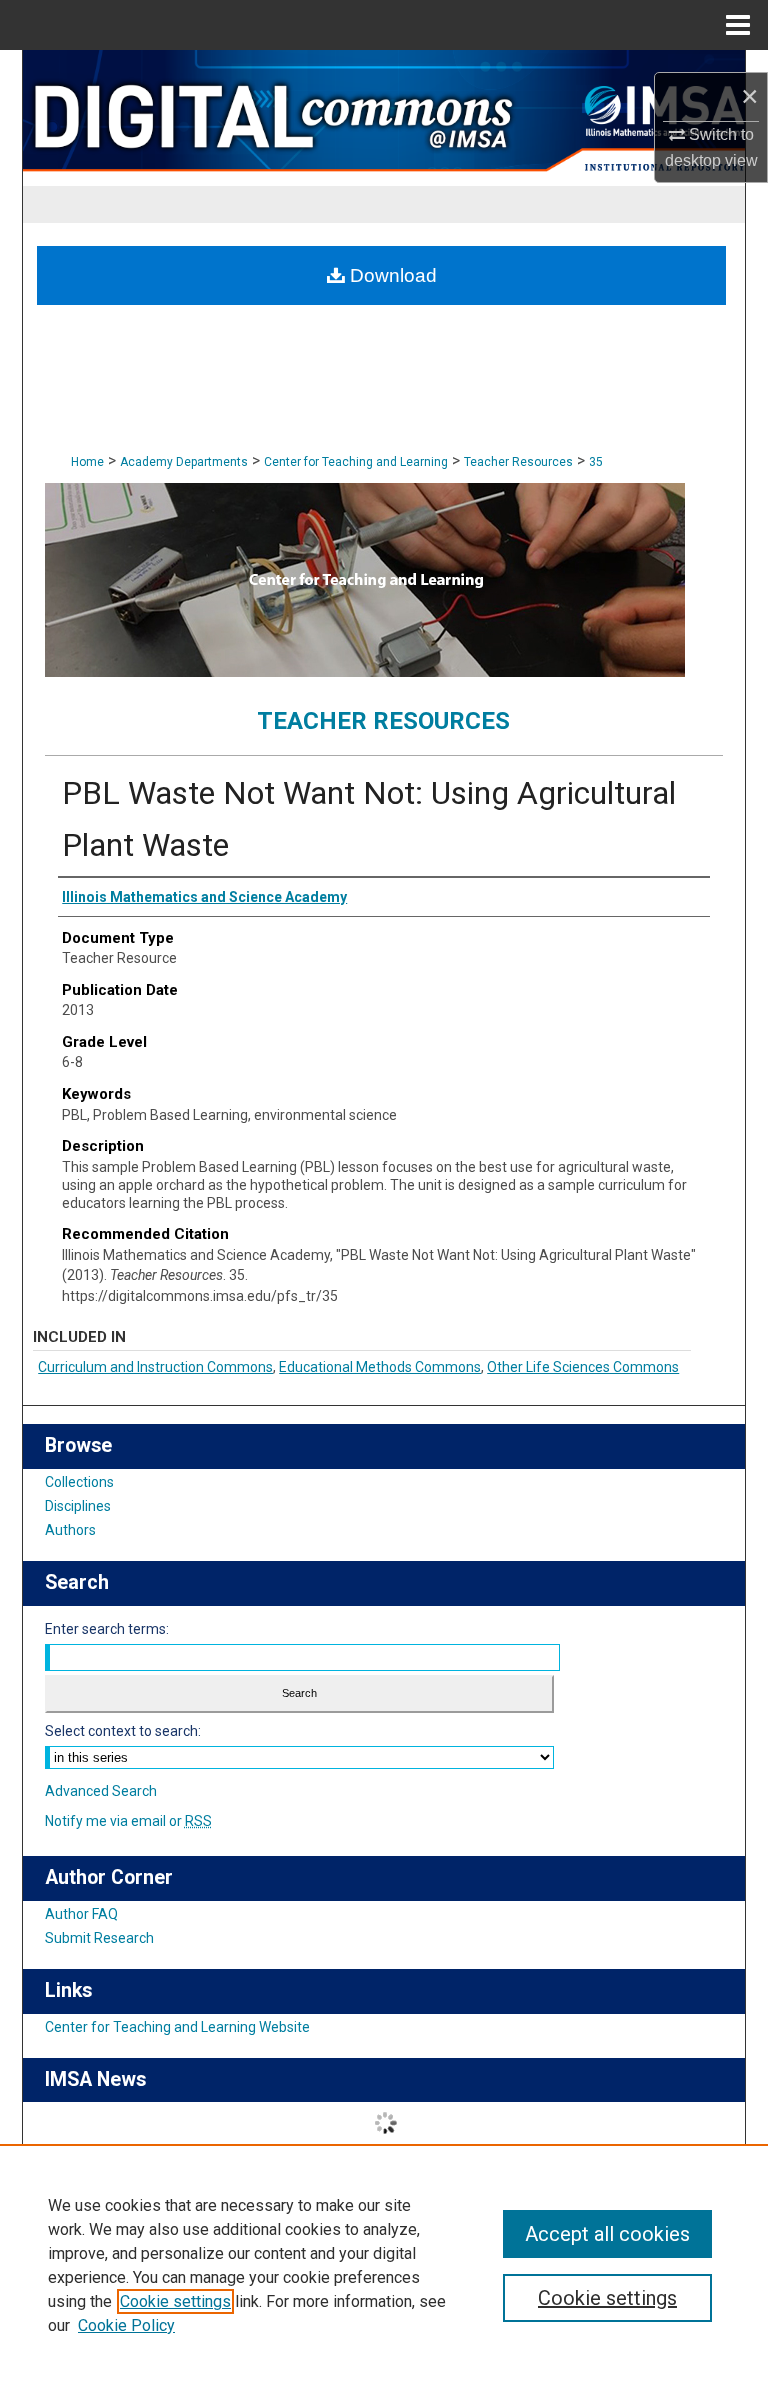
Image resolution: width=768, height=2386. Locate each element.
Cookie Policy (126, 2325)
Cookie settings (175, 2301)
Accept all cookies (607, 2234)
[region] (384, 2265)
